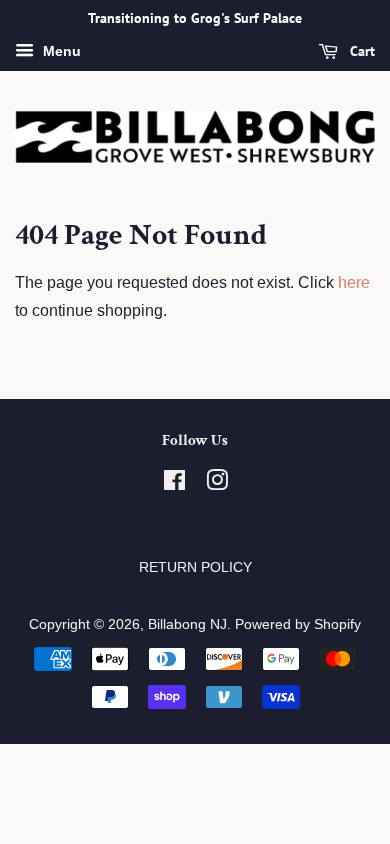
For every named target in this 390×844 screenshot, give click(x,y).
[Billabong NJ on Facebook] (174, 484)
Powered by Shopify (298, 624)
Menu (60, 51)
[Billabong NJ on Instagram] (217, 484)
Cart (360, 51)
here (354, 282)
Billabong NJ (187, 624)
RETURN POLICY (195, 567)
